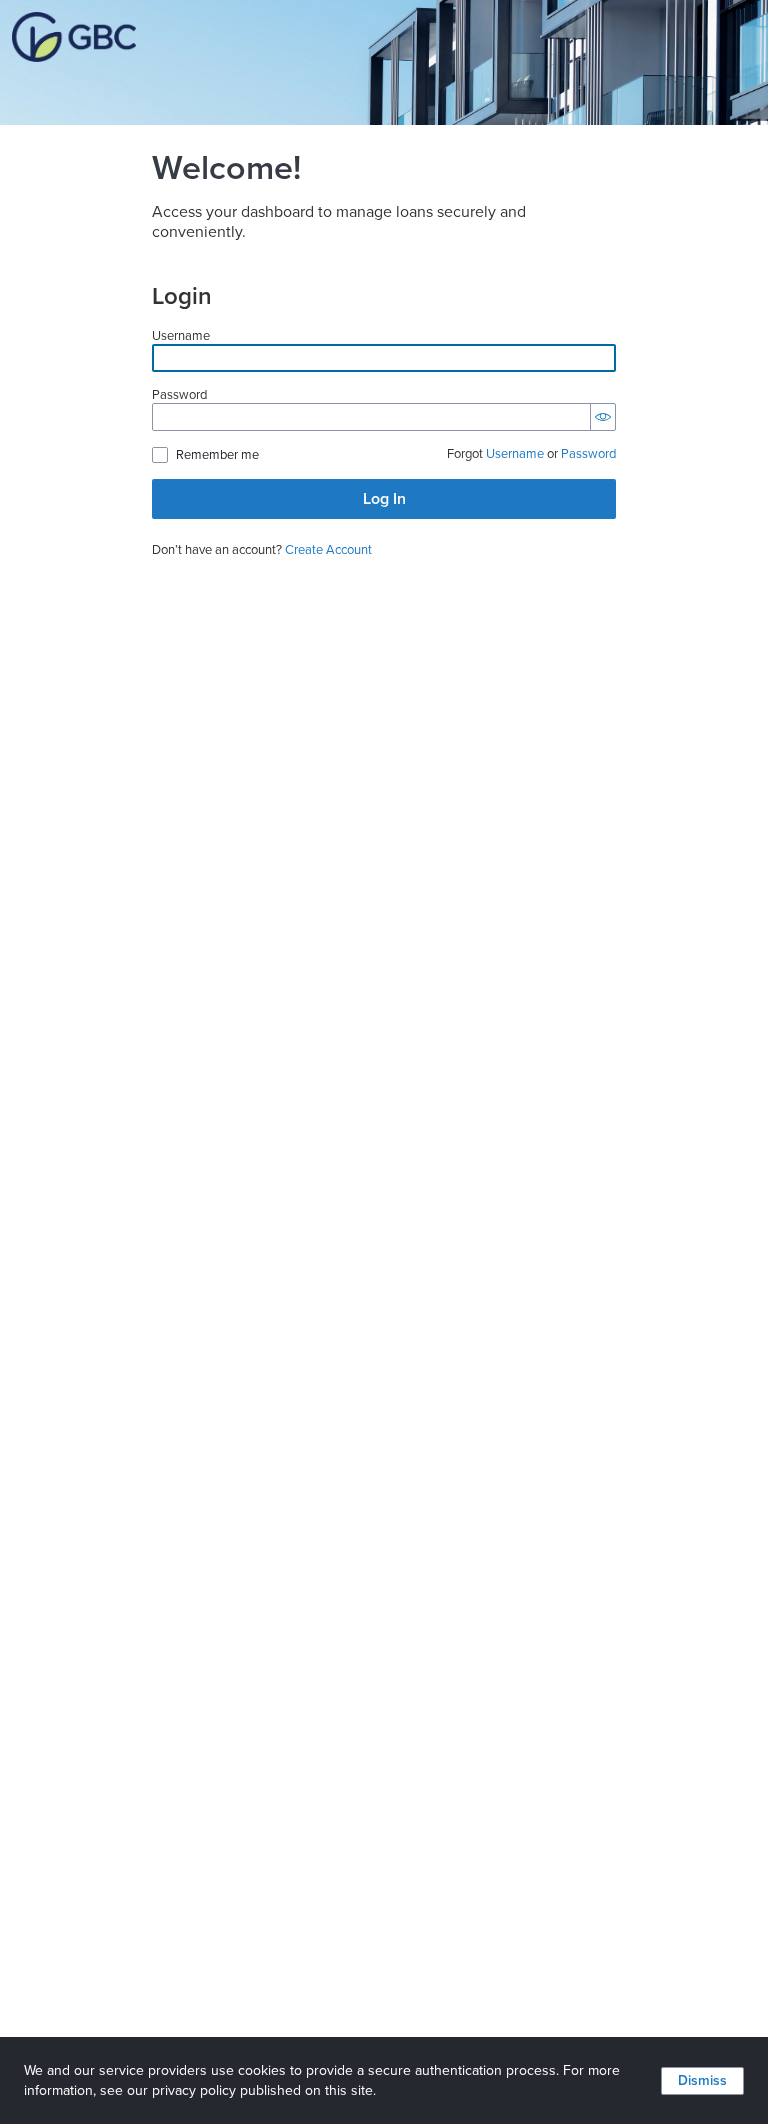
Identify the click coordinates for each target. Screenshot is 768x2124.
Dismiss (702, 2080)
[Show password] (603, 417)
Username (181, 336)
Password (179, 395)
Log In (384, 499)
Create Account (328, 550)
